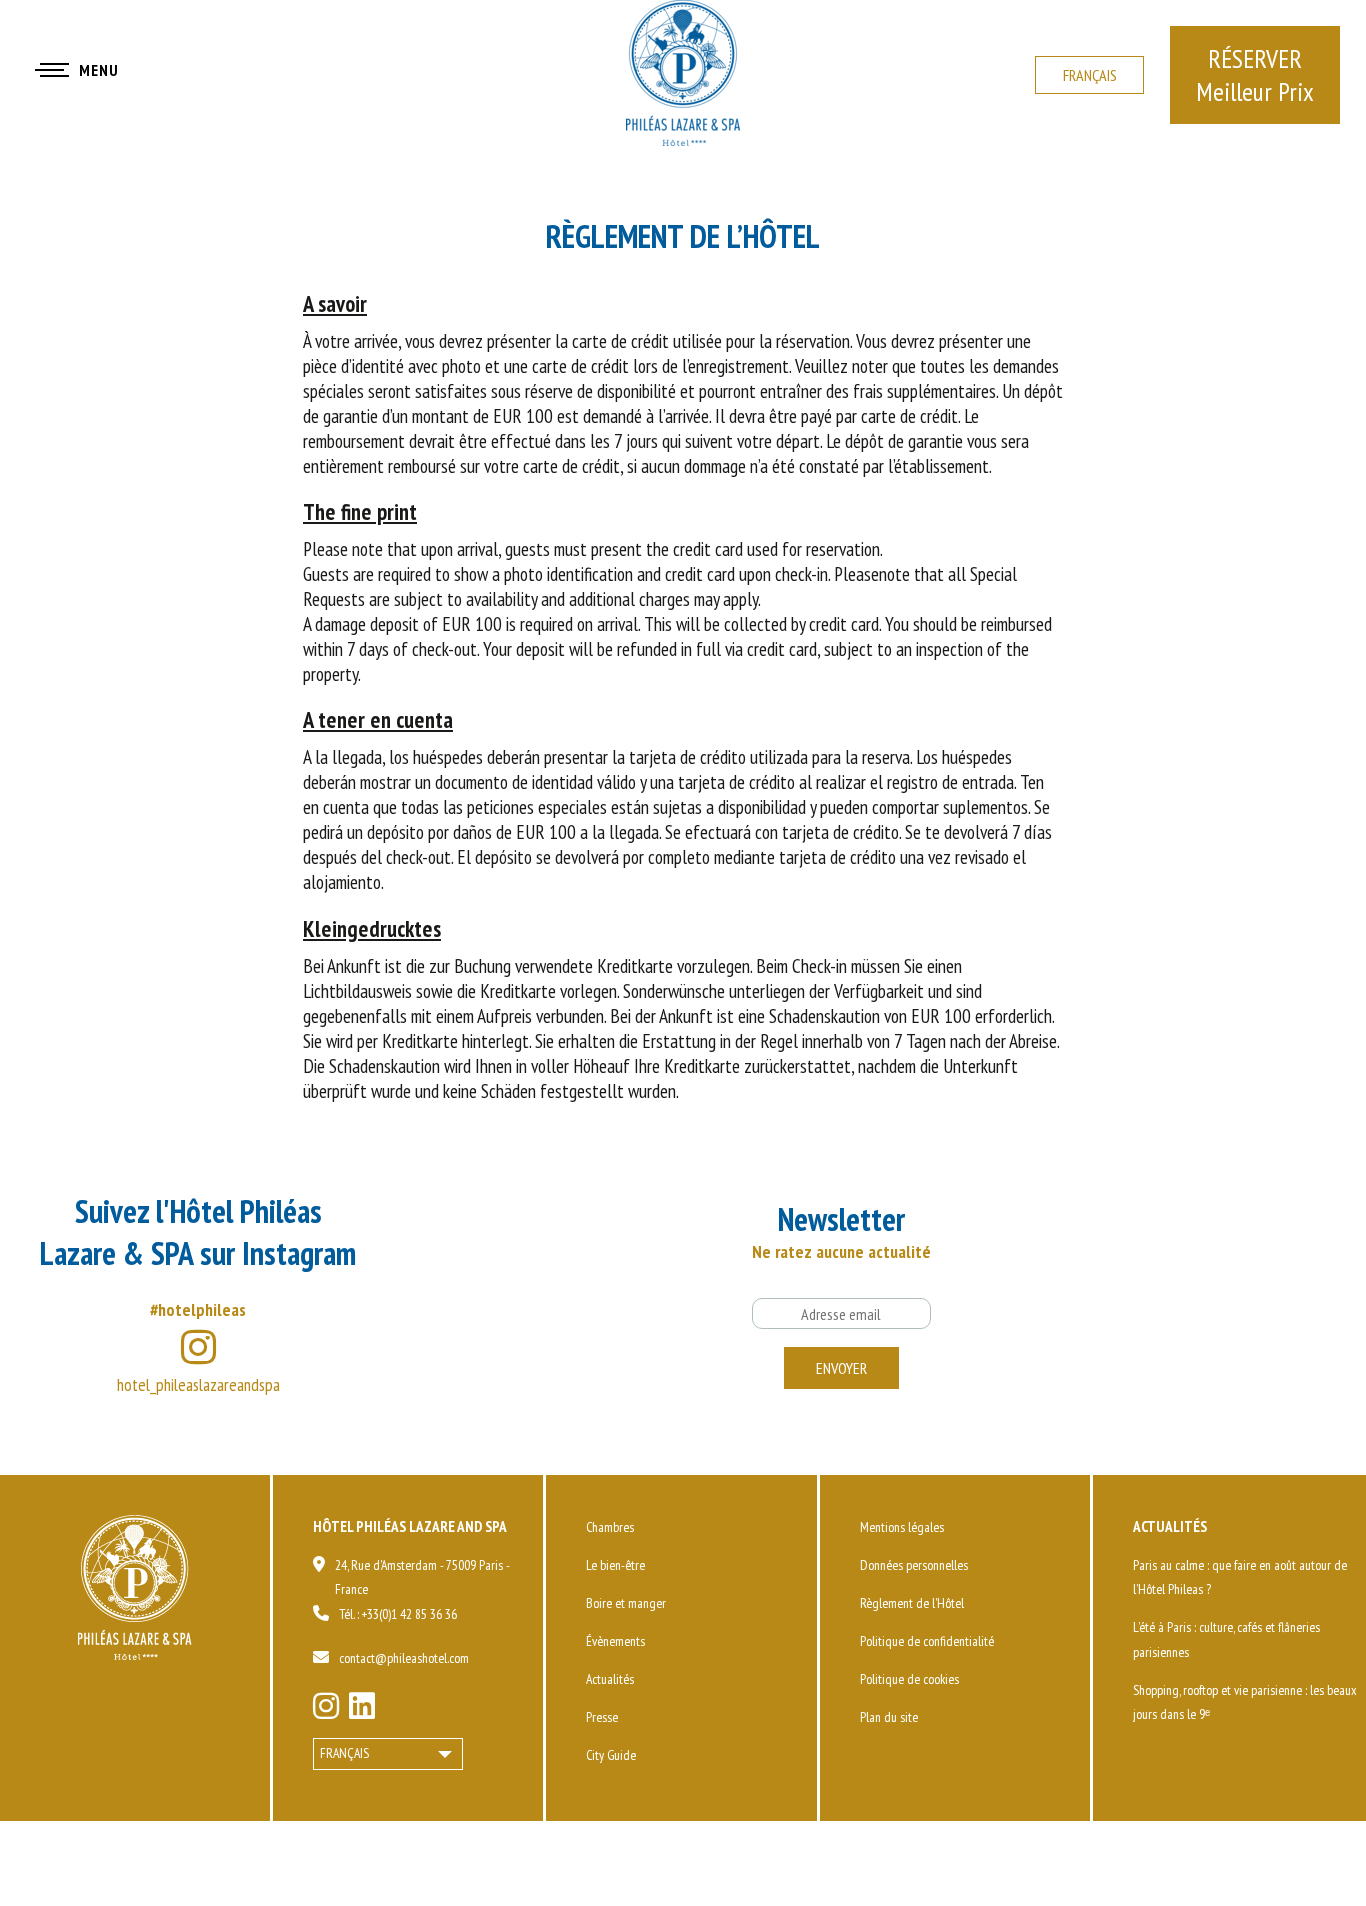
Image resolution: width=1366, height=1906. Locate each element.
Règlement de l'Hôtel (912, 1603)
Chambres (610, 1527)
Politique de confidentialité (927, 1641)
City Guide (611, 1755)
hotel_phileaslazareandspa (198, 1384)
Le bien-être (615, 1565)
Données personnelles (914, 1565)
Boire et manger (626, 1603)
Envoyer (841, 1368)
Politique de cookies (909, 1679)
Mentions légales (902, 1527)
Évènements (615, 1641)
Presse (602, 1717)
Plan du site (889, 1717)
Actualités (610, 1679)
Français (1090, 75)
